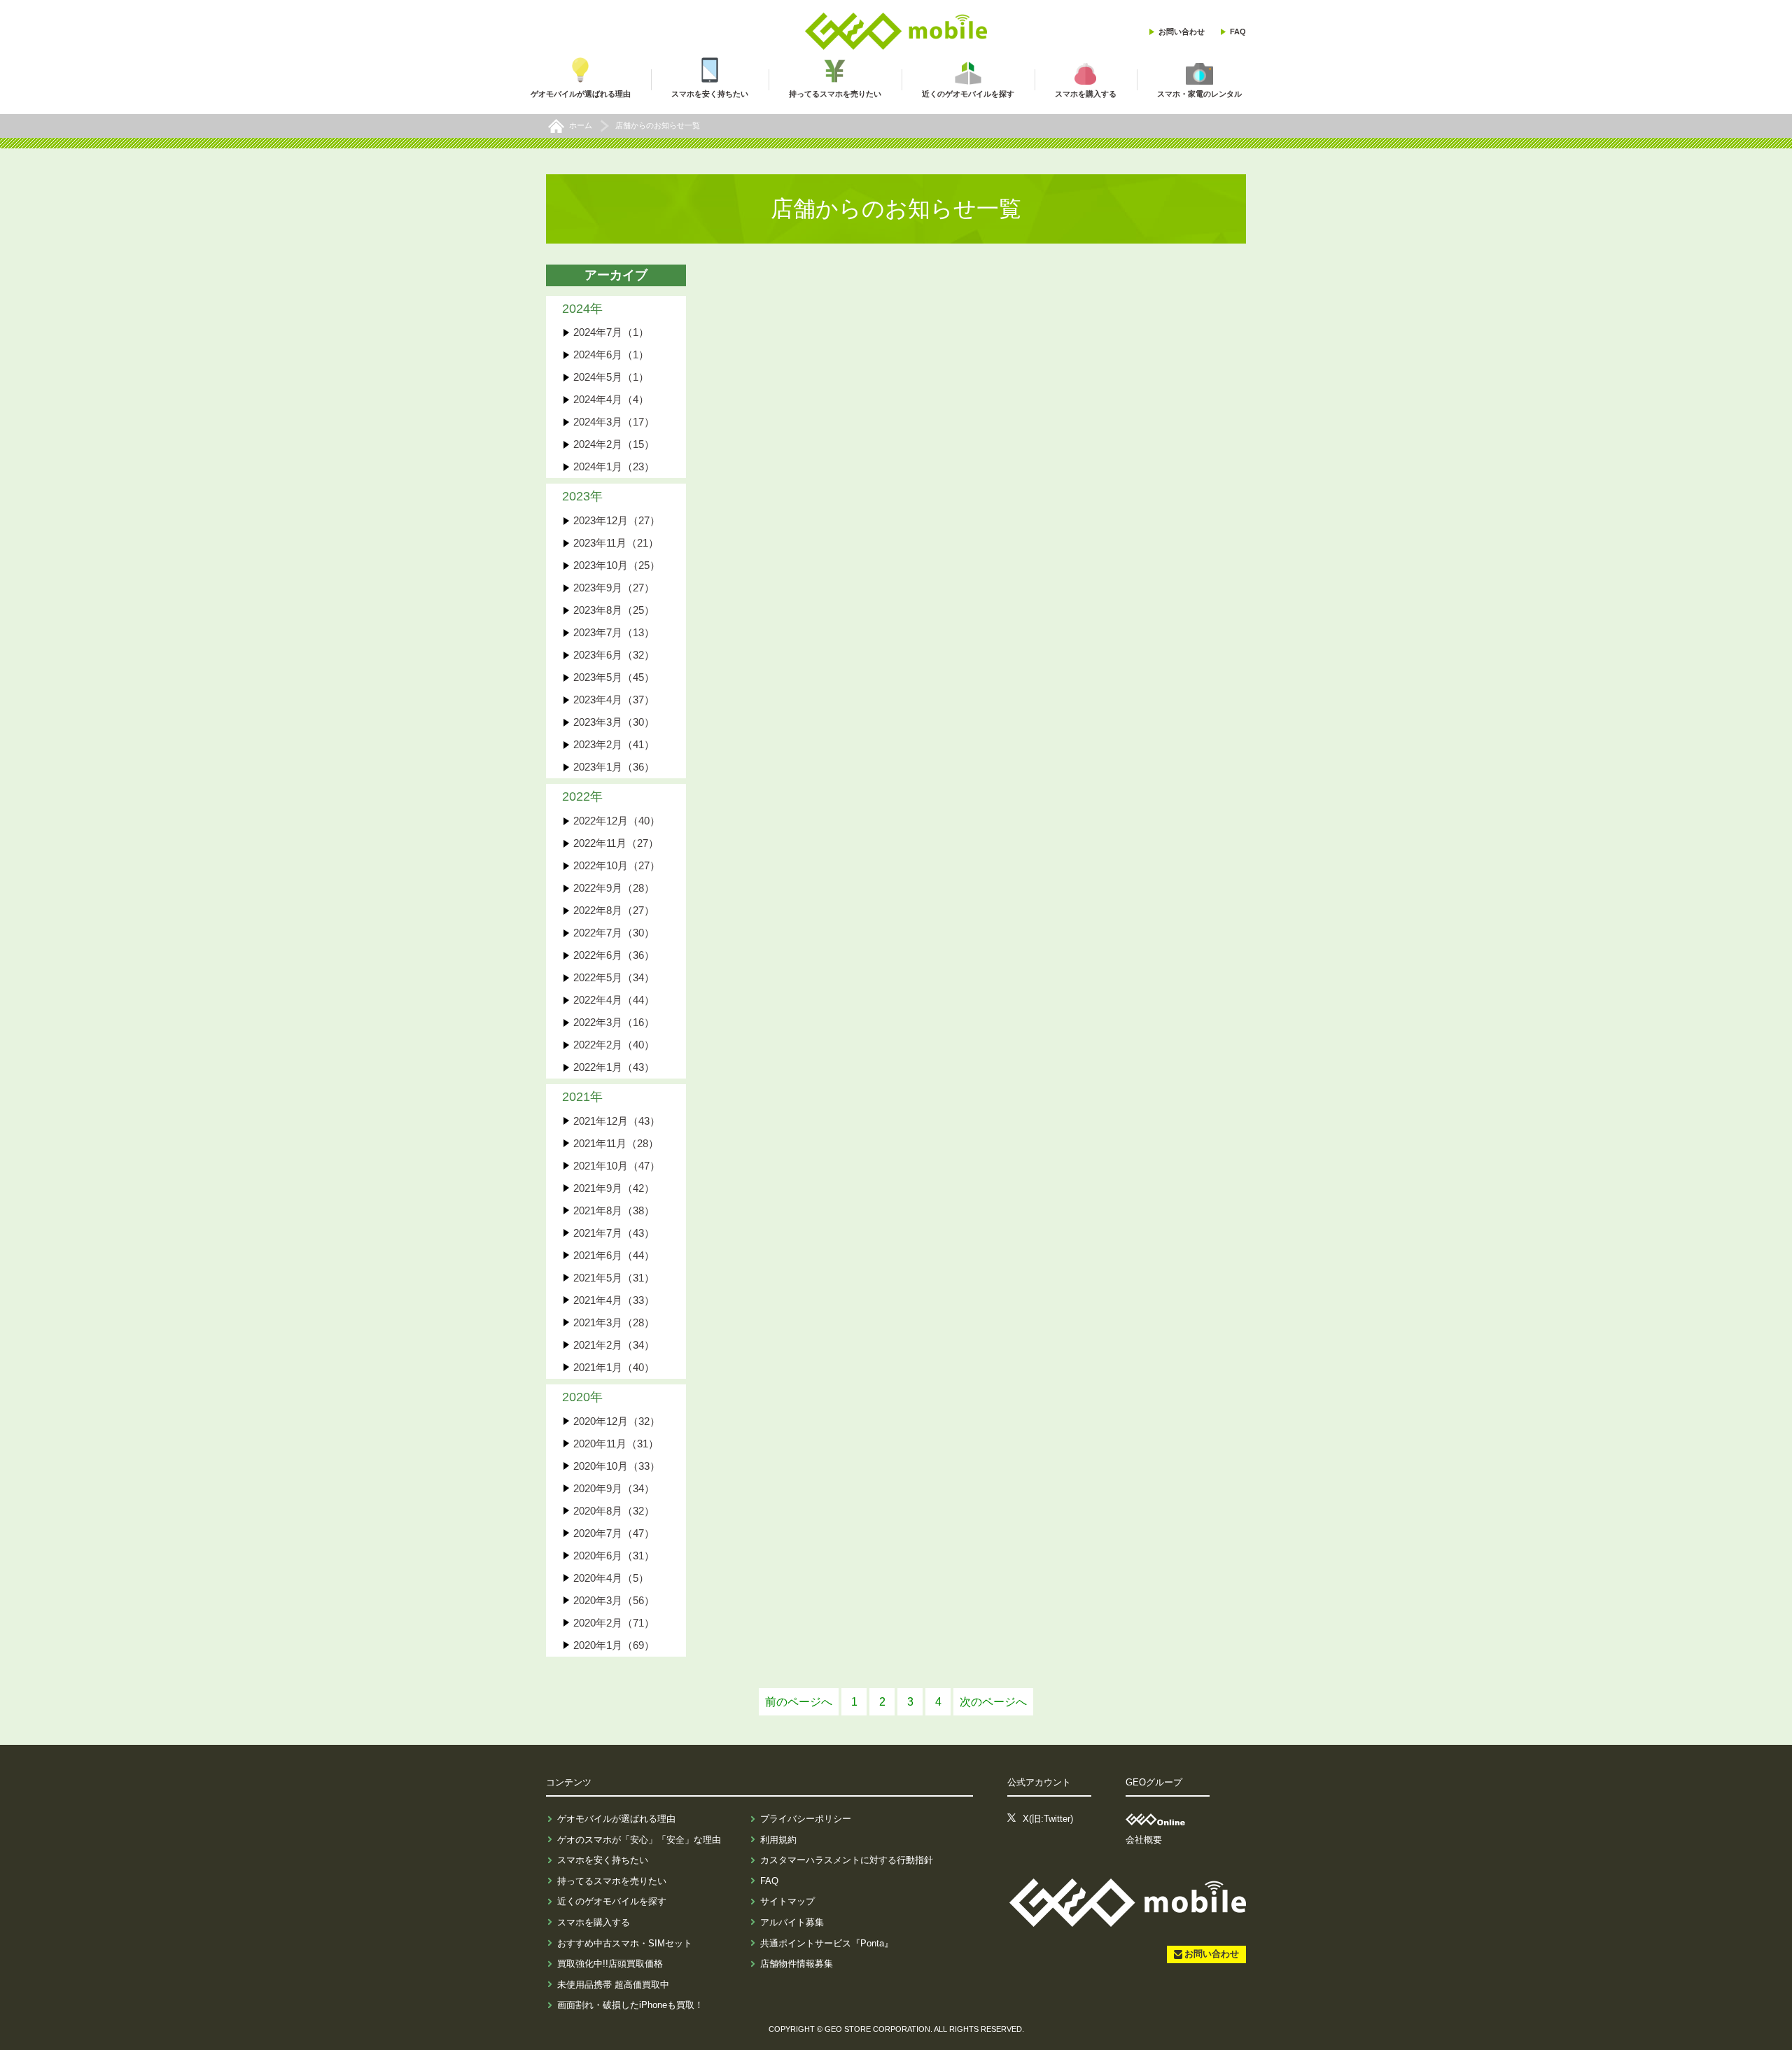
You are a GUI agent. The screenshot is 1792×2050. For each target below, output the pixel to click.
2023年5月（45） (614, 677)
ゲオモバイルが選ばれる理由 (616, 1819)
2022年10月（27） (617, 865)
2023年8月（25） (614, 610)
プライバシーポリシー (806, 1819)
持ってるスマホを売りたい (612, 1881)
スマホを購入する (594, 1922)
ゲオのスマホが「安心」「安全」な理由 (639, 1840)
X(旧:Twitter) (1048, 1819)
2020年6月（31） (614, 1556)
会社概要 (1144, 1840)
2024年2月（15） (614, 444)
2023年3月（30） (614, 722)
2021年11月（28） (616, 1143)
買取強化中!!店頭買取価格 (610, 1964)
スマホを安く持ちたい (603, 1860)
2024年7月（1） (611, 332)
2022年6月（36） (614, 955)
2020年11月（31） (616, 1444)
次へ (993, 1702)
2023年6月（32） (614, 655)
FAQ (1238, 31)
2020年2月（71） (614, 1623)
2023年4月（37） (614, 700)
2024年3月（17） (614, 422)
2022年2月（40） (614, 1045)
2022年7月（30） (614, 933)
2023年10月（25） (617, 565)
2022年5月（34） (614, 977)
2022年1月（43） (614, 1067)
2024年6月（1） (611, 354)
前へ (799, 1702)
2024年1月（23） (614, 466)
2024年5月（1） (611, 377)
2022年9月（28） (614, 888)
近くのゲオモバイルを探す (612, 1901)
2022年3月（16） (614, 1022)
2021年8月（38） (614, 1210)
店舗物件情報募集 (797, 1964)
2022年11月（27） (616, 843)
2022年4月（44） (614, 1000)
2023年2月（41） (614, 744)
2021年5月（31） (614, 1278)
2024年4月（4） (611, 399)
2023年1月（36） (614, 767)
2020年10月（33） (617, 1466)
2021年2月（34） (614, 1345)
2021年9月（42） (614, 1188)
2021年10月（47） (617, 1166)
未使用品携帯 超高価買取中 (613, 1985)
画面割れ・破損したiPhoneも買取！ (630, 2005)
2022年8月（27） (614, 910)
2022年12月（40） (617, 821)
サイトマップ (787, 1901)
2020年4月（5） (611, 1578)
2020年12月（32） (617, 1421)
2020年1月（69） (614, 1645)
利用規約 (778, 1840)
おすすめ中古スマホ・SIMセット (625, 1943)
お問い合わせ (1182, 31)
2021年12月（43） (617, 1121)
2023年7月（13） (614, 632)
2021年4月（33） (614, 1300)
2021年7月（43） (614, 1233)
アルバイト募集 (792, 1922)
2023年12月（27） (617, 520)
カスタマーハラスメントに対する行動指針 (847, 1860)
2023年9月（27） (614, 588)
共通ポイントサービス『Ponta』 (827, 1943)
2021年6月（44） (614, 1255)
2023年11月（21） (616, 543)
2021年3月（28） (614, 1322)
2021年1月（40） (614, 1367)
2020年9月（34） (614, 1488)
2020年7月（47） (614, 1533)
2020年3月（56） (614, 1600)
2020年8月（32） (614, 1511)
